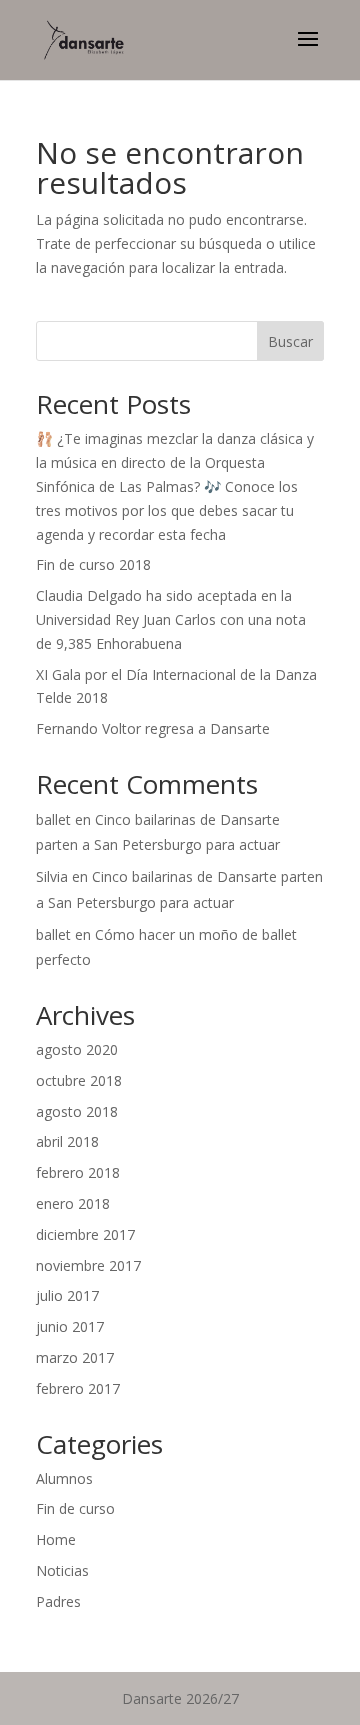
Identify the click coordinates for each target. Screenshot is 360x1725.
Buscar (290, 341)
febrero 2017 (78, 1388)
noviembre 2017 (88, 1265)
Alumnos (64, 1478)
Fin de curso (75, 1508)
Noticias (62, 1570)
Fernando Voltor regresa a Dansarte (153, 728)
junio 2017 (70, 1326)
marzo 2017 (75, 1357)
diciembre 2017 (85, 1234)
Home (56, 1539)
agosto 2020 (77, 1049)
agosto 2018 (77, 1111)
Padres (58, 1601)
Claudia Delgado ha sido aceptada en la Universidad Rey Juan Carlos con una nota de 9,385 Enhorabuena (171, 619)
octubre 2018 (79, 1080)
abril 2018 (67, 1141)
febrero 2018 (78, 1172)
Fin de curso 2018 (93, 564)
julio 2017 (67, 1295)
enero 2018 (73, 1203)
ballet (53, 819)
